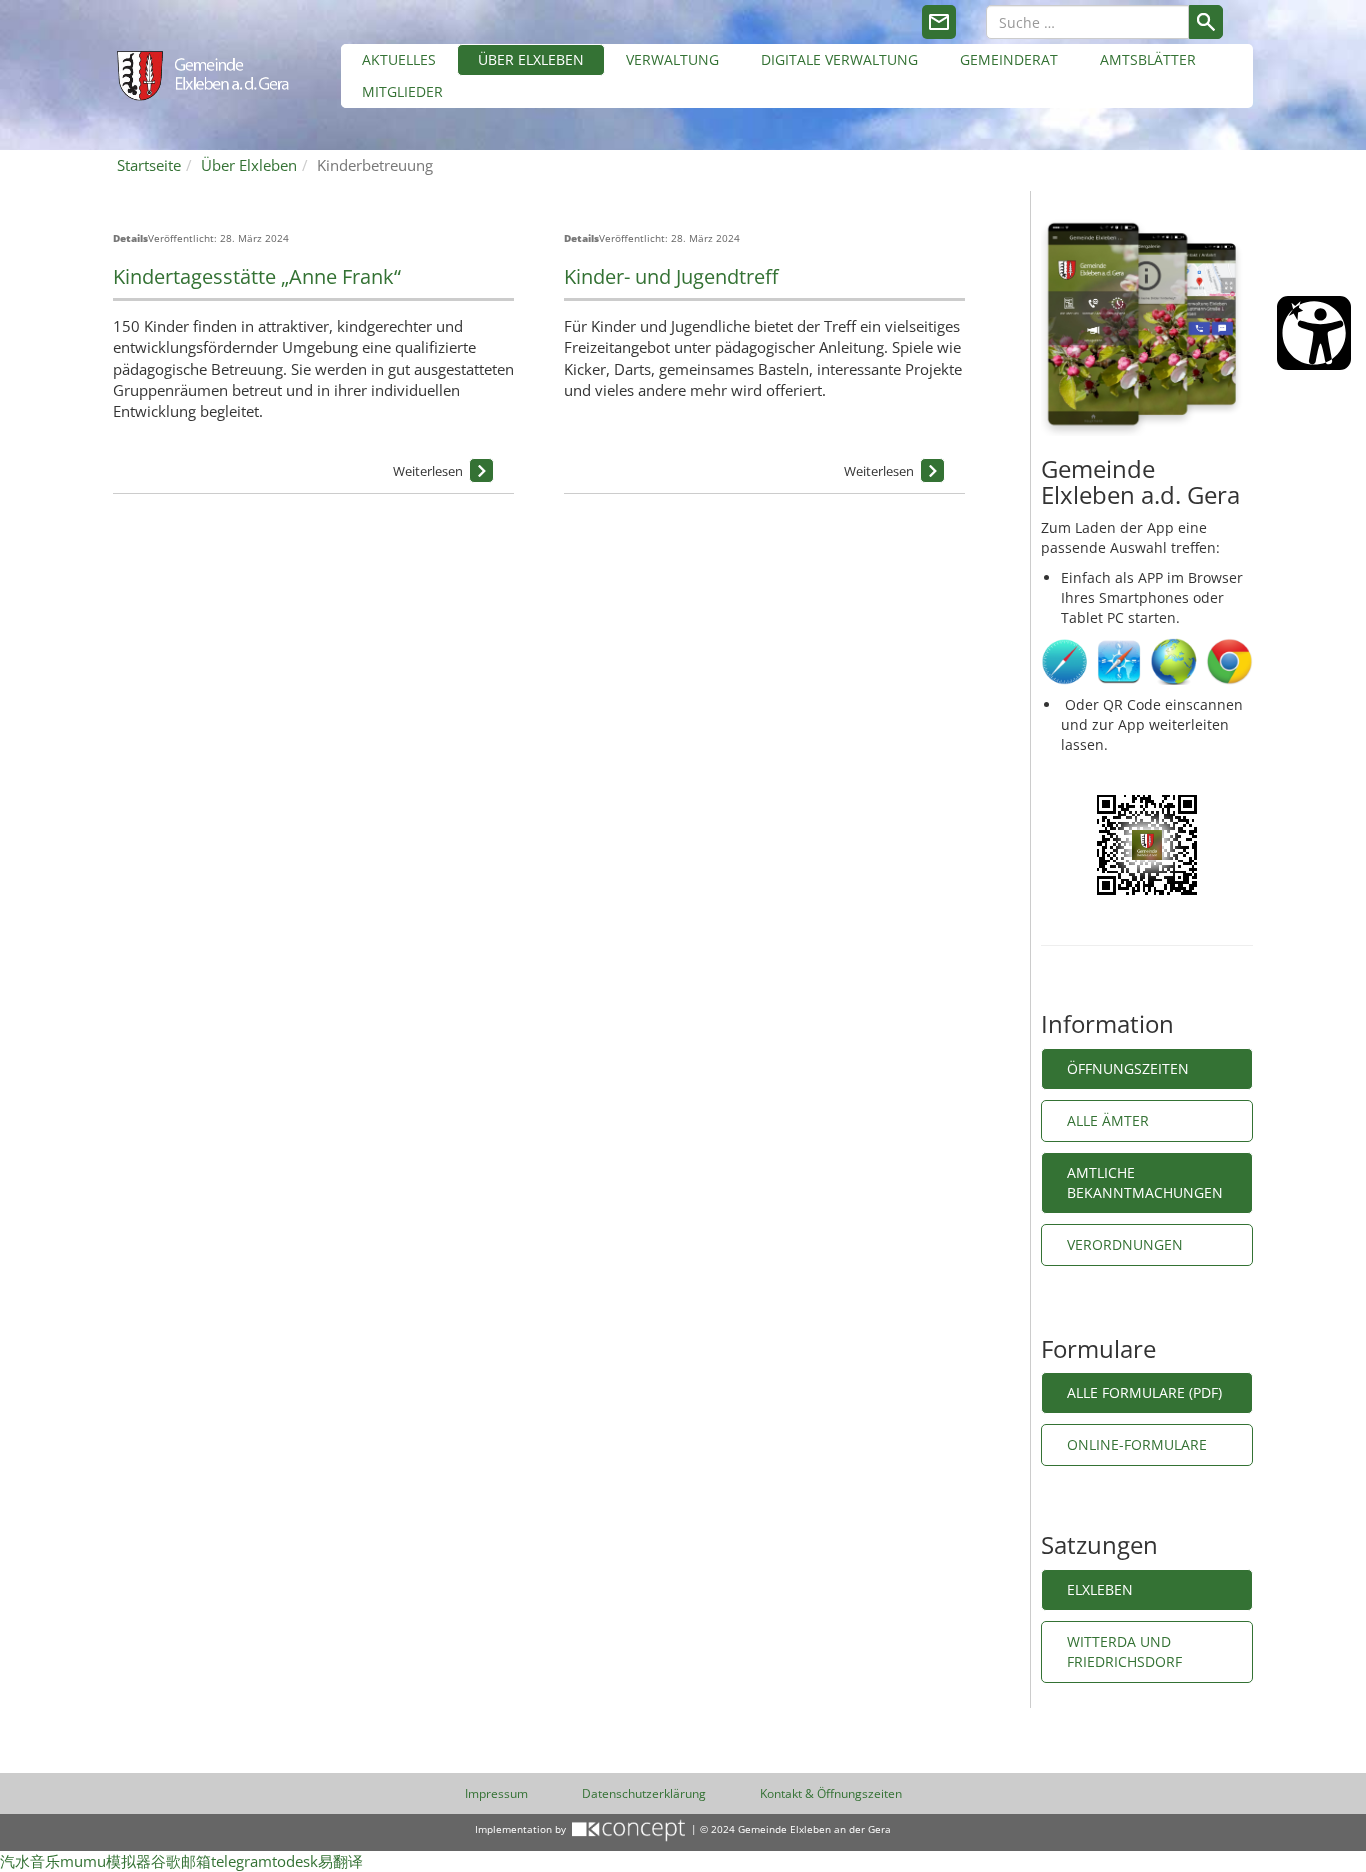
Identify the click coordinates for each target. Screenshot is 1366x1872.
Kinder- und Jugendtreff (671, 276)
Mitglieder (402, 91)
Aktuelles (399, 59)
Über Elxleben (531, 59)
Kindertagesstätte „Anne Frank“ (257, 276)
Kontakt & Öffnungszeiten (831, 1793)
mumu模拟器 (105, 1861)
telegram (241, 1861)
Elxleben (1100, 1589)
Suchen (1206, 22)
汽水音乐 (30, 1861)
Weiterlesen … (481, 470)
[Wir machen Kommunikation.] (629, 1829)
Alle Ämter (1108, 1120)
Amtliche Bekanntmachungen (1145, 1182)
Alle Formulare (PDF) (1144, 1392)
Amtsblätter (1148, 59)
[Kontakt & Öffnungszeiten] (939, 22)
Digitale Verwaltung (839, 59)
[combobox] (1087, 22)
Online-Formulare (1139, 1444)
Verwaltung (672, 59)
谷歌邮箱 (181, 1861)
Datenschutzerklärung (644, 1793)
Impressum (496, 1793)
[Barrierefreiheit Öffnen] (1314, 333)
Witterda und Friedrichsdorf (1124, 1651)
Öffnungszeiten (1128, 1068)
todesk (295, 1861)
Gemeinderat (1009, 59)
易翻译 (340, 1861)
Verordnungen (1125, 1244)
